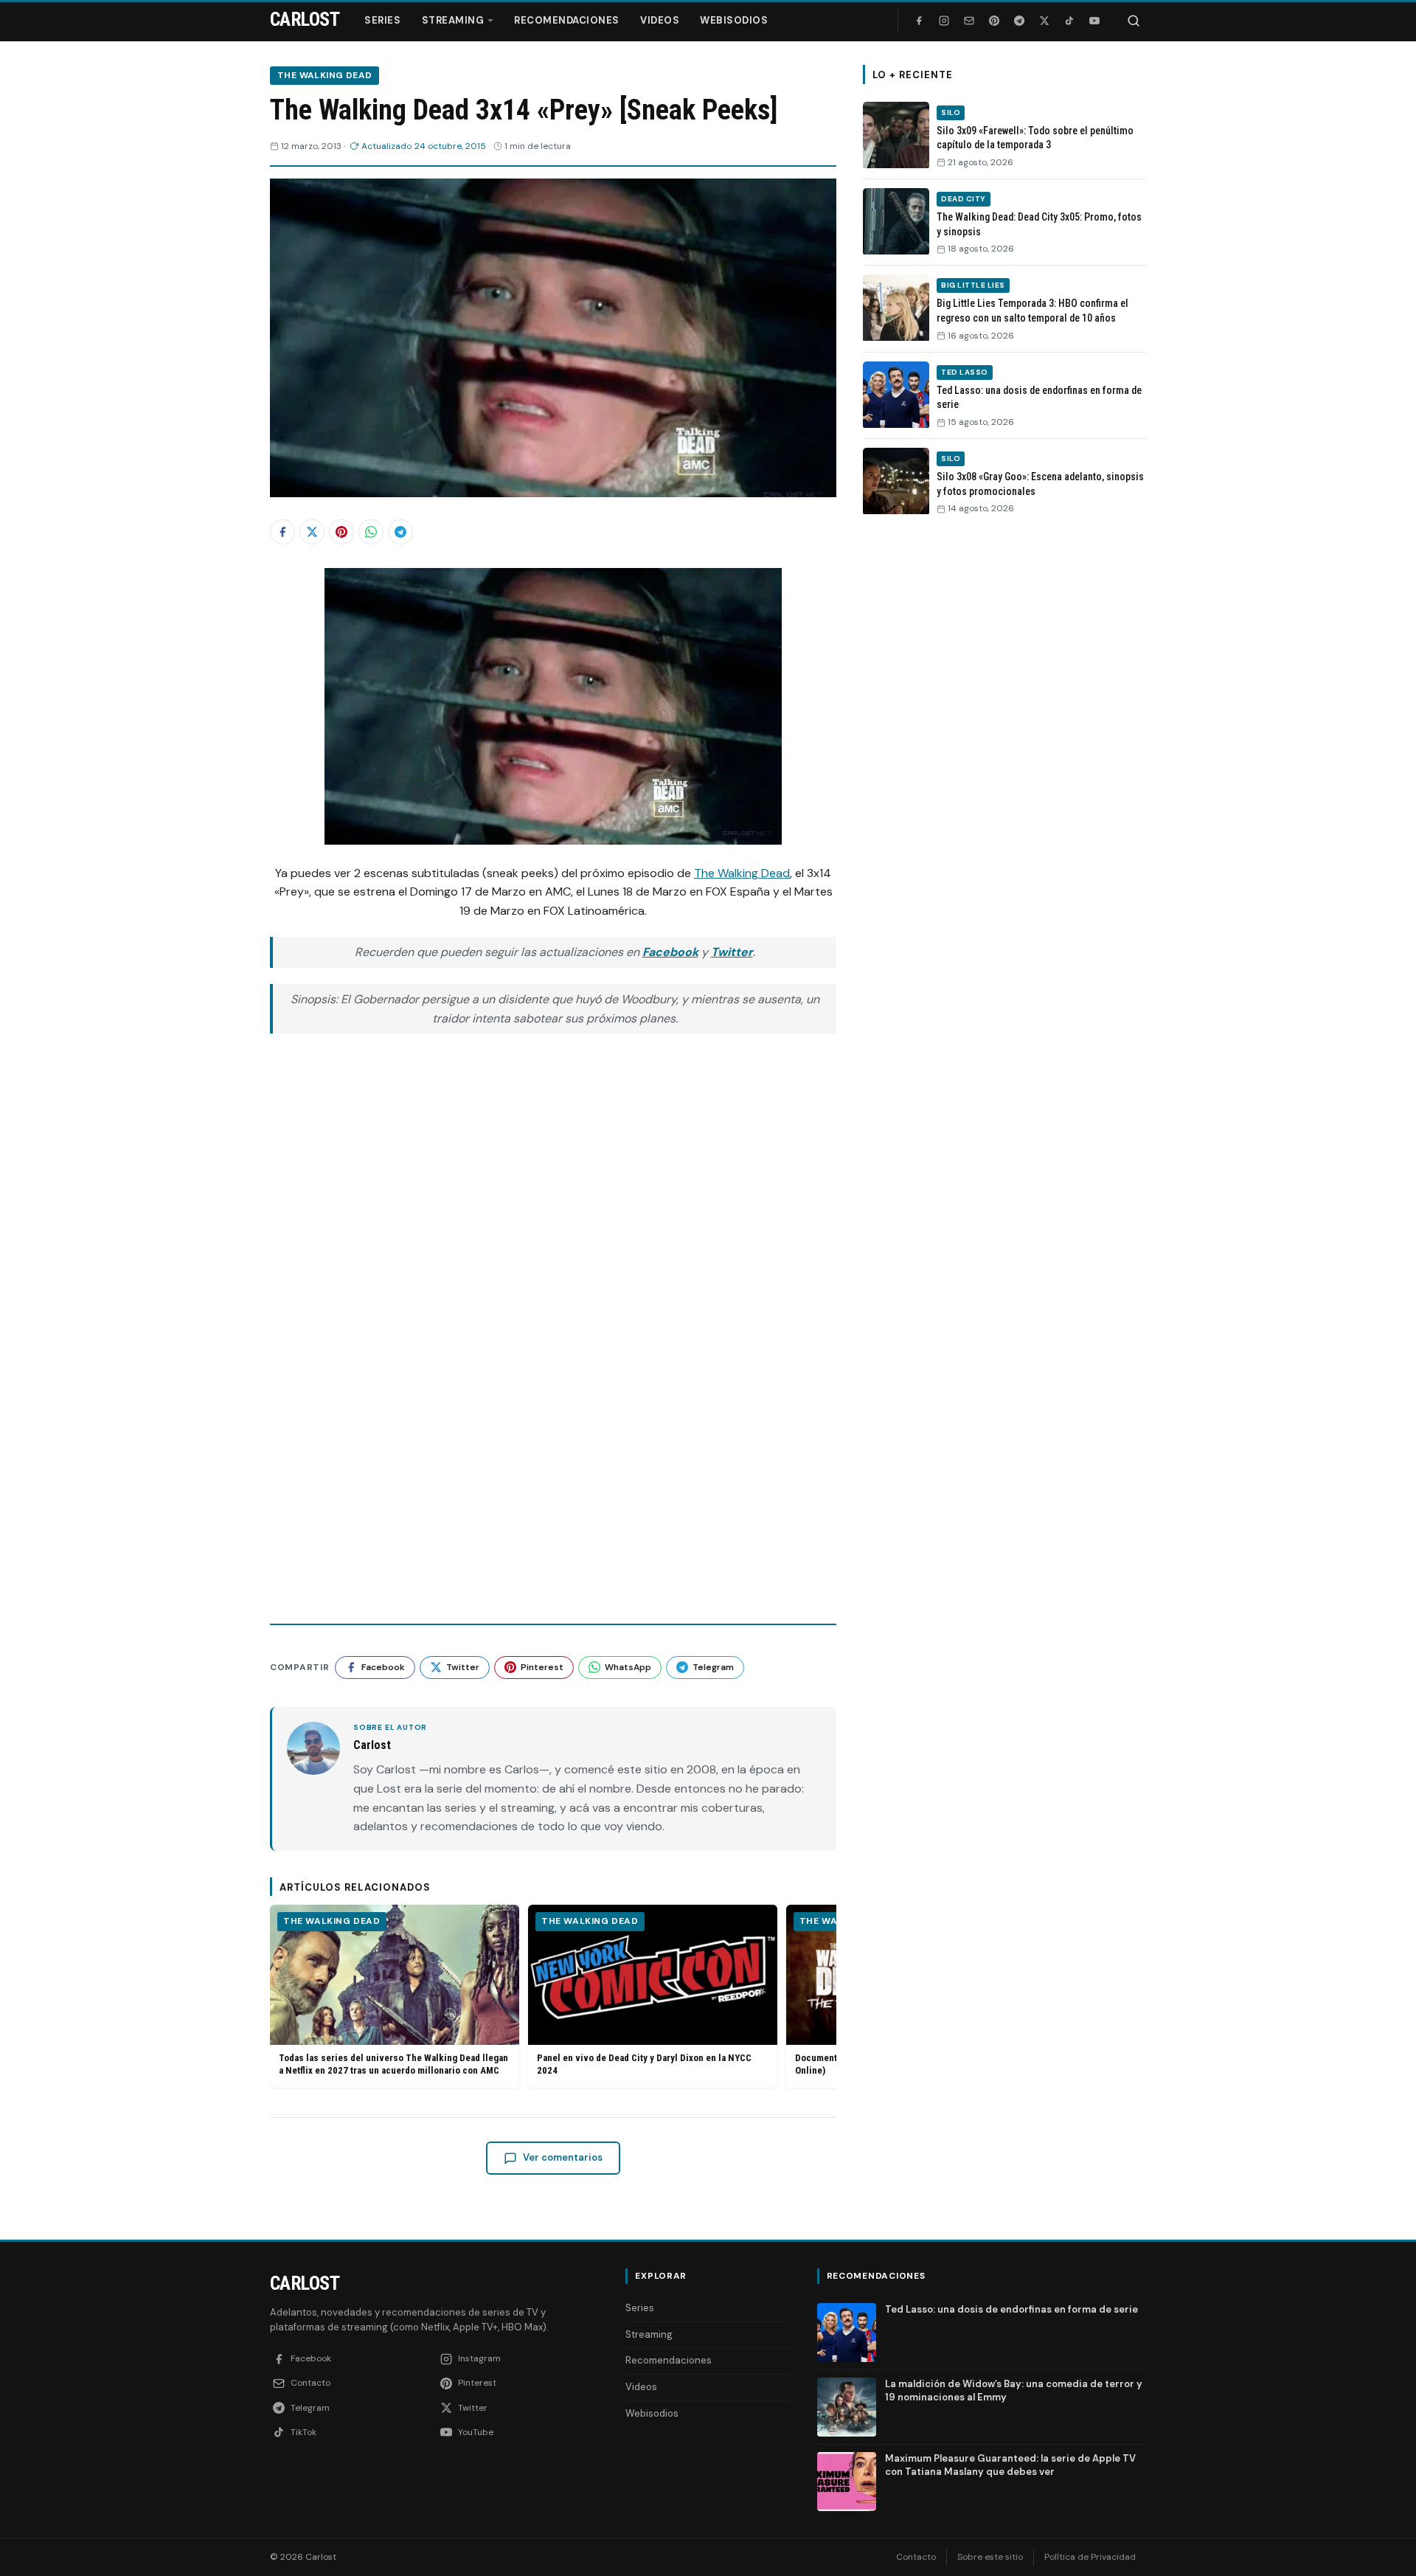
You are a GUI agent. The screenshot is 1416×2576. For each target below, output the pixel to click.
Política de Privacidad (1090, 2557)
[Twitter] (1044, 21)
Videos (660, 20)
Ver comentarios (563, 2157)
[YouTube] (1094, 21)
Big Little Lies (973, 285)
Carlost (305, 2283)
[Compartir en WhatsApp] (371, 532)
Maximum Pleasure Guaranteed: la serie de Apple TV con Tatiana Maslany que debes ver (1010, 2465)
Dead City (964, 199)
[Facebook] (919, 21)
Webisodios (734, 20)
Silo (951, 112)
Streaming (453, 20)
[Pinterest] (994, 21)
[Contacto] (969, 21)
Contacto (916, 2557)
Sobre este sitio (990, 2557)
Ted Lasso (965, 372)
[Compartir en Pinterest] (341, 532)
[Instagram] (944, 21)
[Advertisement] (1004, 755)
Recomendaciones (567, 20)
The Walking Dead (324, 75)
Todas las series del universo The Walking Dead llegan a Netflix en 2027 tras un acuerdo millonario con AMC (393, 2064)
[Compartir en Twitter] (312, 532)
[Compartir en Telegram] (400, 532)
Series (382, 20)
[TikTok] (1069, 21)
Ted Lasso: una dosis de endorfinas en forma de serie (1011, 2309)
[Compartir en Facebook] (282, 532)
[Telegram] (1019, 21)
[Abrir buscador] (1134, 21)
